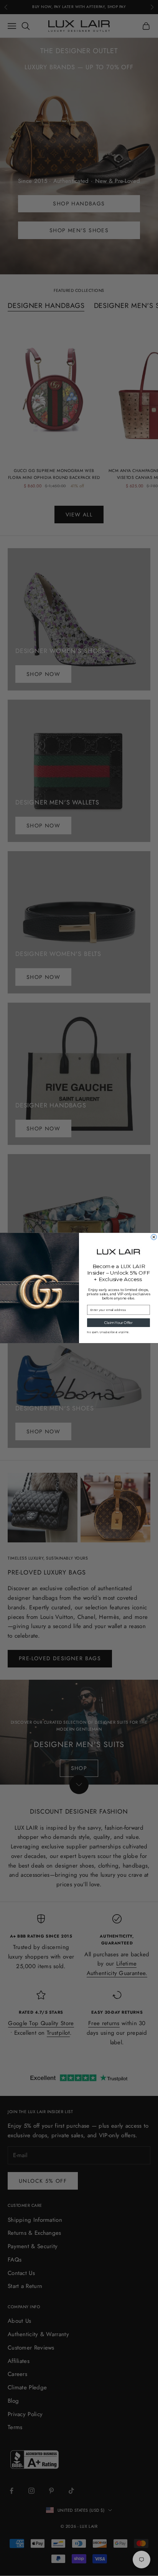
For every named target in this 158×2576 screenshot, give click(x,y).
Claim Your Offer (118, 1323)
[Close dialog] (154, 1237)
